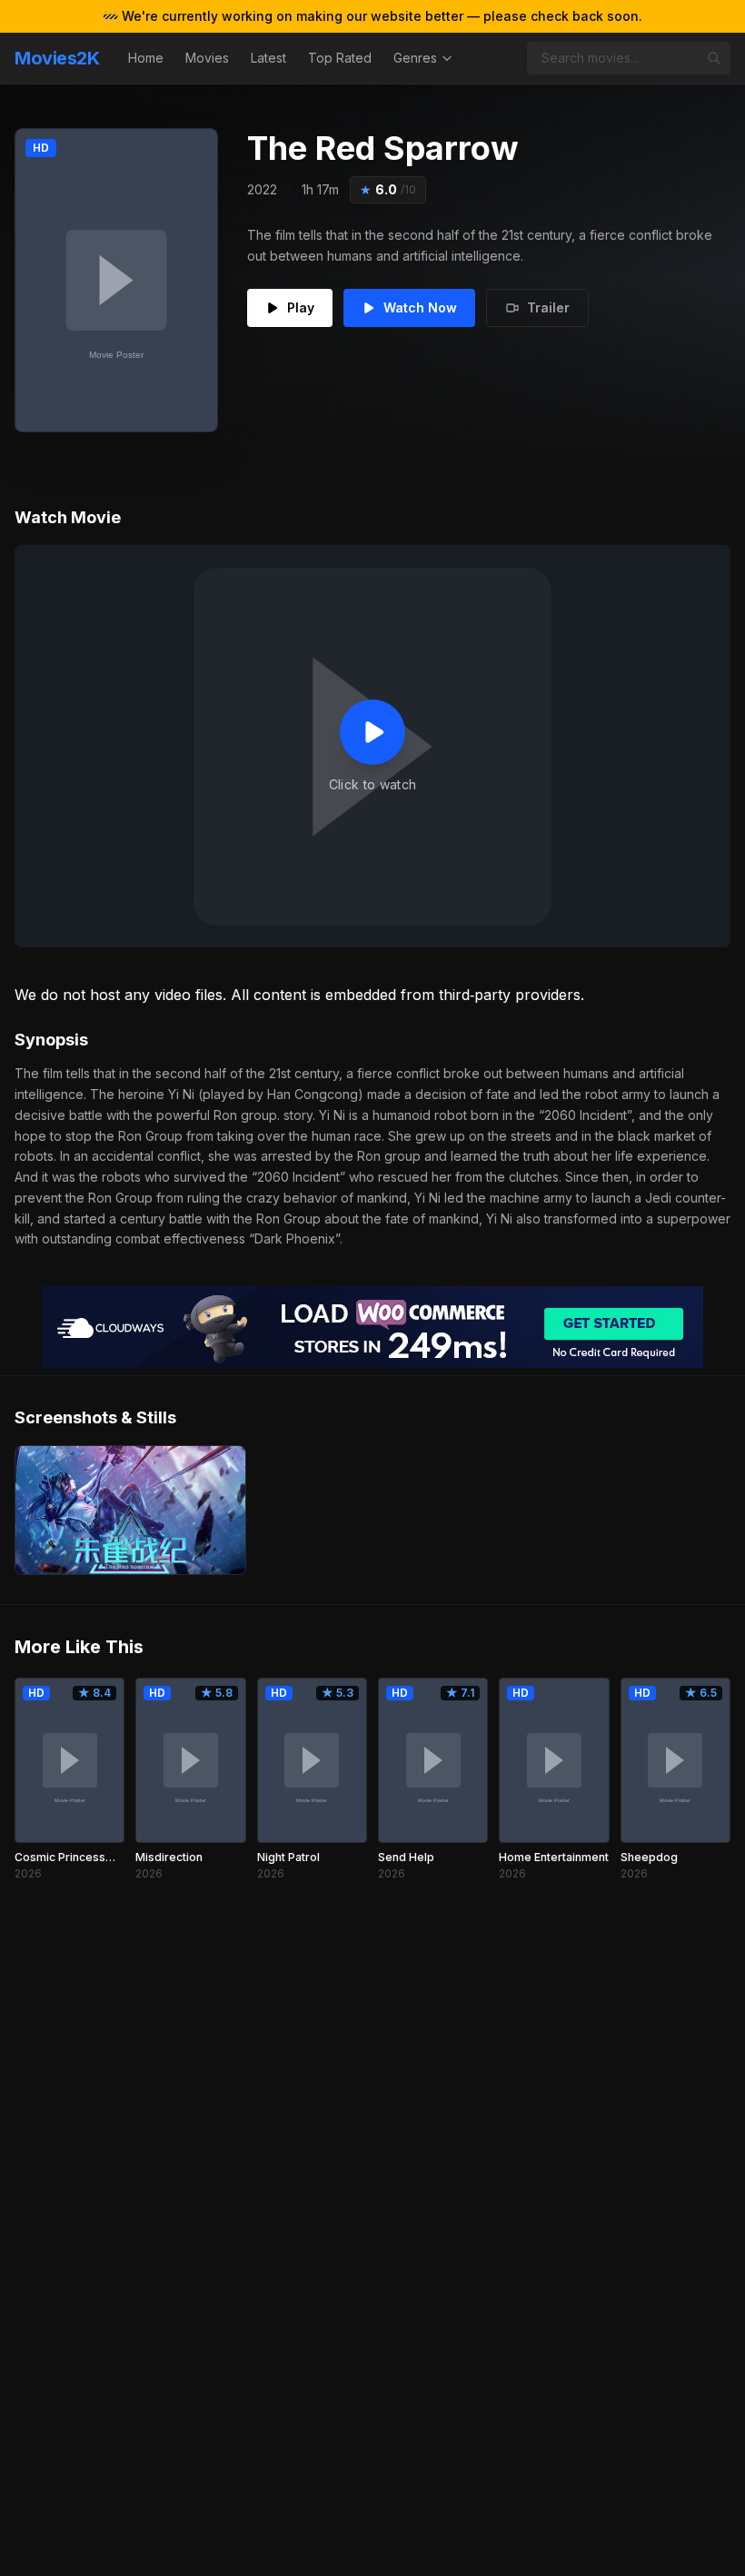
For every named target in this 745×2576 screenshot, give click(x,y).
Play (301, 307)
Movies (207, 58)
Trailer (548, 307)
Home (146, 58)
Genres (415, 58)
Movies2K (57, 58)
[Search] (714, 58)
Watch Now (420, 307)
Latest (268, 58)
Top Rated (340, 58)
